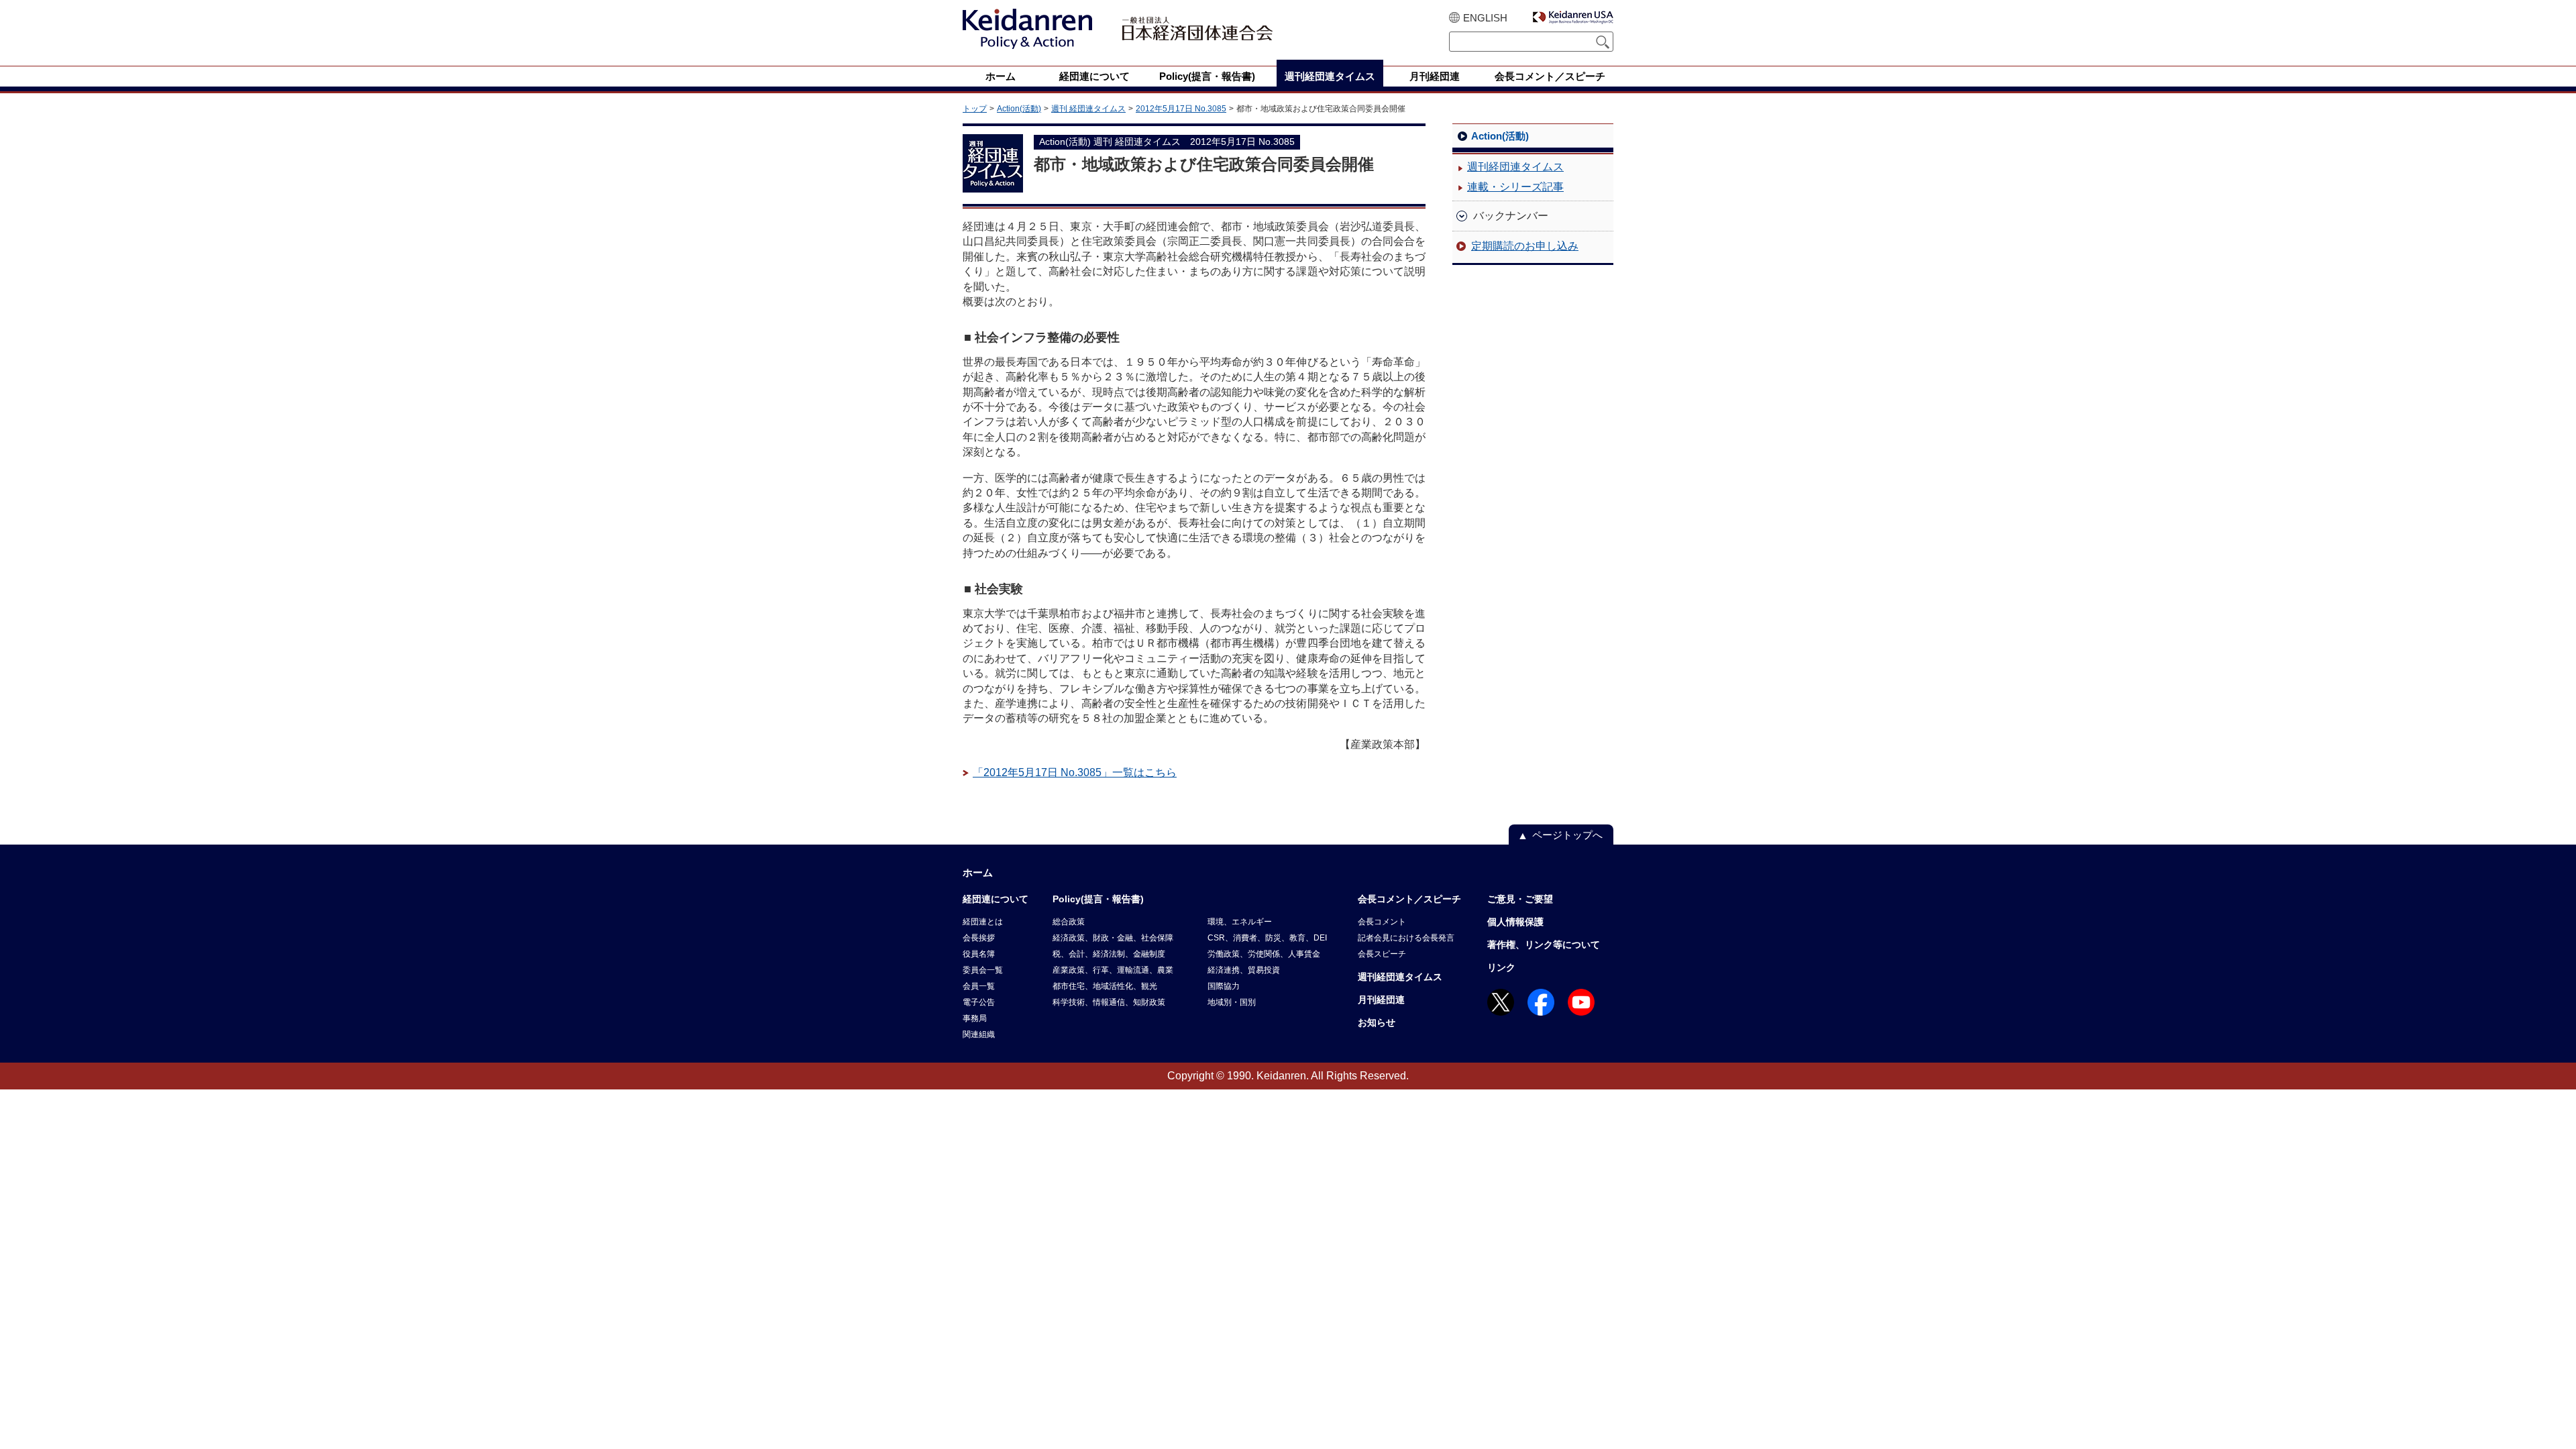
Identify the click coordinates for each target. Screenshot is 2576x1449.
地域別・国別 (1232, 1002)
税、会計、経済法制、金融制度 (1109, 954)
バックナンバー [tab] (1511, 216)
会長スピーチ (1382, 954)
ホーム (978, 872)
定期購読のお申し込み (1525, 246)
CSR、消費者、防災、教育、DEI (1267, 938)
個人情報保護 (1515, 922)
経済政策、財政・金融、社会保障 (1113, 938)
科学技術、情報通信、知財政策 (1109, 1002)
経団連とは (983, 922)
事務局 (975, 1018)
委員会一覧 (983, 970)
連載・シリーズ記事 (1515, 187)
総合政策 (1069, 922)
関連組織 (979, 1034)
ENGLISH (1485, 18)
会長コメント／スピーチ (1409, 899)
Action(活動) (1019, 109)
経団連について (996, 899)
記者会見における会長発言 (1406, 938)
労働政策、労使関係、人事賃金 (1264, 954)
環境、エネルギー (1240, 922)
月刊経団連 (1381, 1000)
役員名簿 (979, 954)
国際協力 (1224, 986)
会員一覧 (979, 986)
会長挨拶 (979, 938)
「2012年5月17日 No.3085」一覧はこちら (1075, 772)
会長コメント (1382, 922)
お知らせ (1377, 1022)
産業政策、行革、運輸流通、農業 (1113, 970)
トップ (975, 109)
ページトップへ (1567, 835)
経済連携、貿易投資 (1244, 970)
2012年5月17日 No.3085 (1181, 109)
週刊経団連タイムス (1515, 167)
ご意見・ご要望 (1520, 899)
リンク (1501, 967)
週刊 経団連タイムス (1088, 109)
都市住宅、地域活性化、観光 (1105, 986)
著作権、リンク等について (1544, 945)
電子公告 (979, 1002)
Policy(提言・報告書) (1098, 899)
